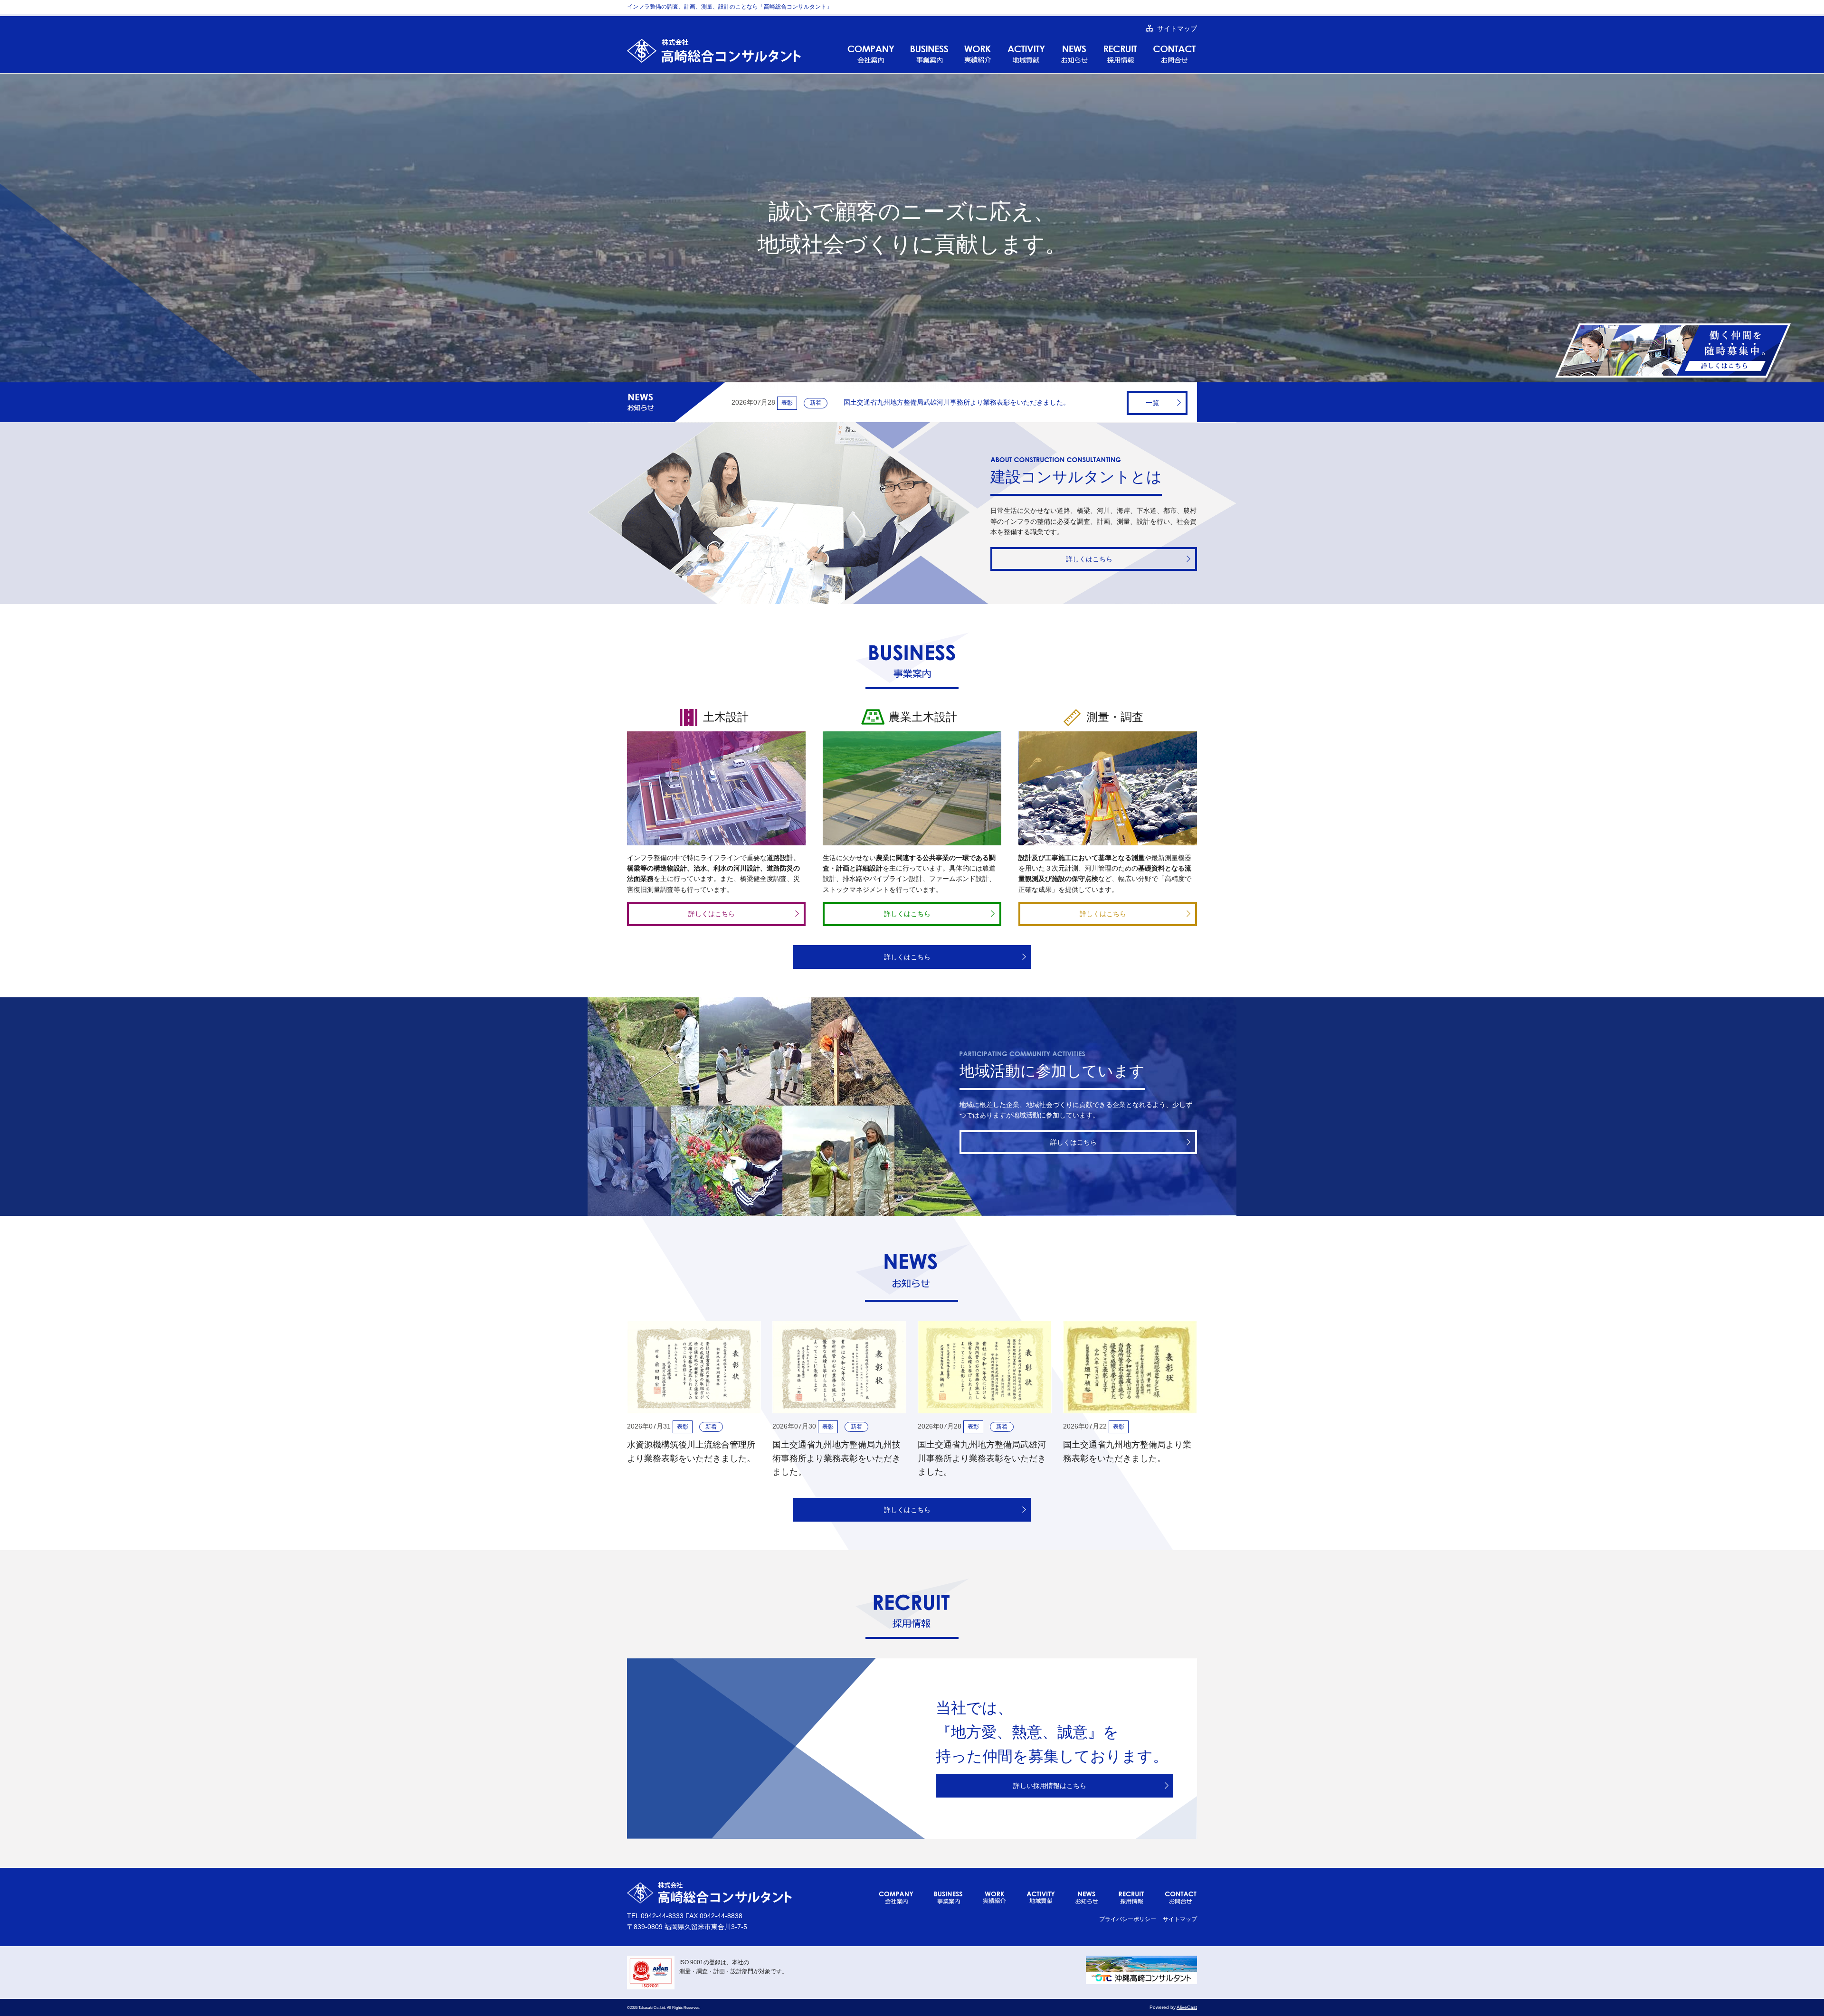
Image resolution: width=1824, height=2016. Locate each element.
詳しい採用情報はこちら (1050, 1786)
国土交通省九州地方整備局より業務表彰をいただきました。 (898, 402)
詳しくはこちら (1089, 559)
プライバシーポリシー (1128, 1919)
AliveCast (1187, 2007)
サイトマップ (1180, 1919)
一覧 (1152, 403)
